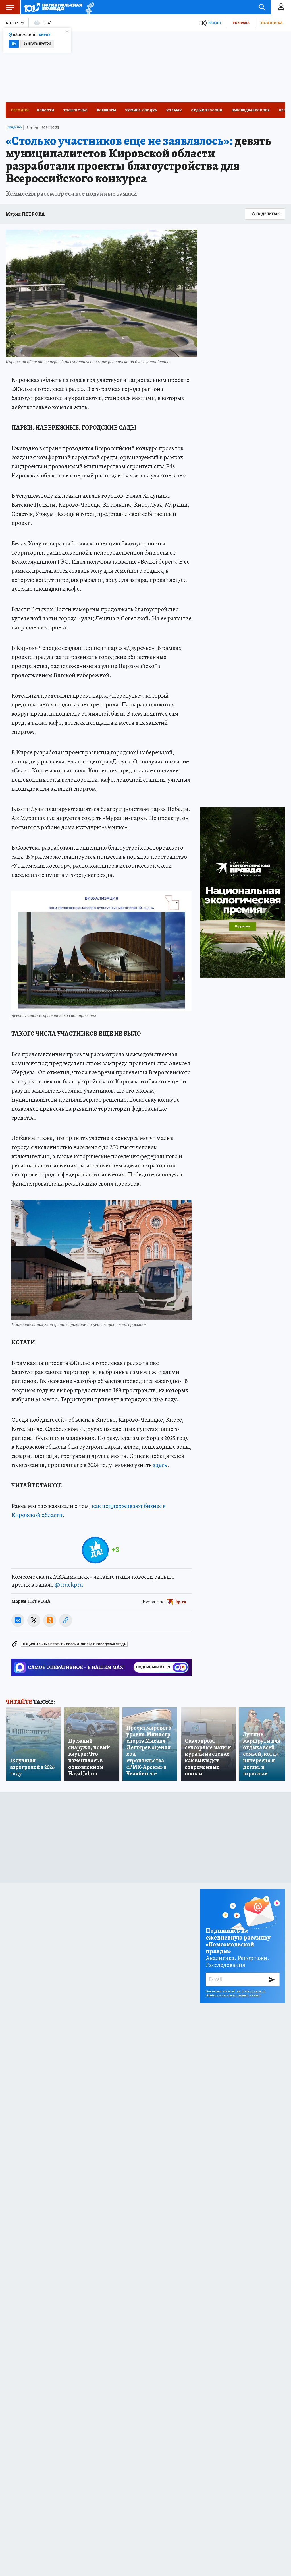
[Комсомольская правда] (53, 7)
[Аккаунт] (281, 7)
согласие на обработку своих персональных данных (236, 1993)
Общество (15, 127)
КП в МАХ (174, 110)
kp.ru (181, 1602)
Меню (10, 7)
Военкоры (106, 110)
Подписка (272, 23)
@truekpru (69, 1585)
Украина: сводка (141, 110)
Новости (45, 110)
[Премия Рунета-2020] (88, 7)
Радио (215, 23)
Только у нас (75, 110)
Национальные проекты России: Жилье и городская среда (74, 1644)
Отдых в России (207, 110)
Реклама (241, 23)
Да (14, 44)
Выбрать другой (37, 44)
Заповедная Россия (251, 110)
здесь (160, 1465)
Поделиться (269, 214)
